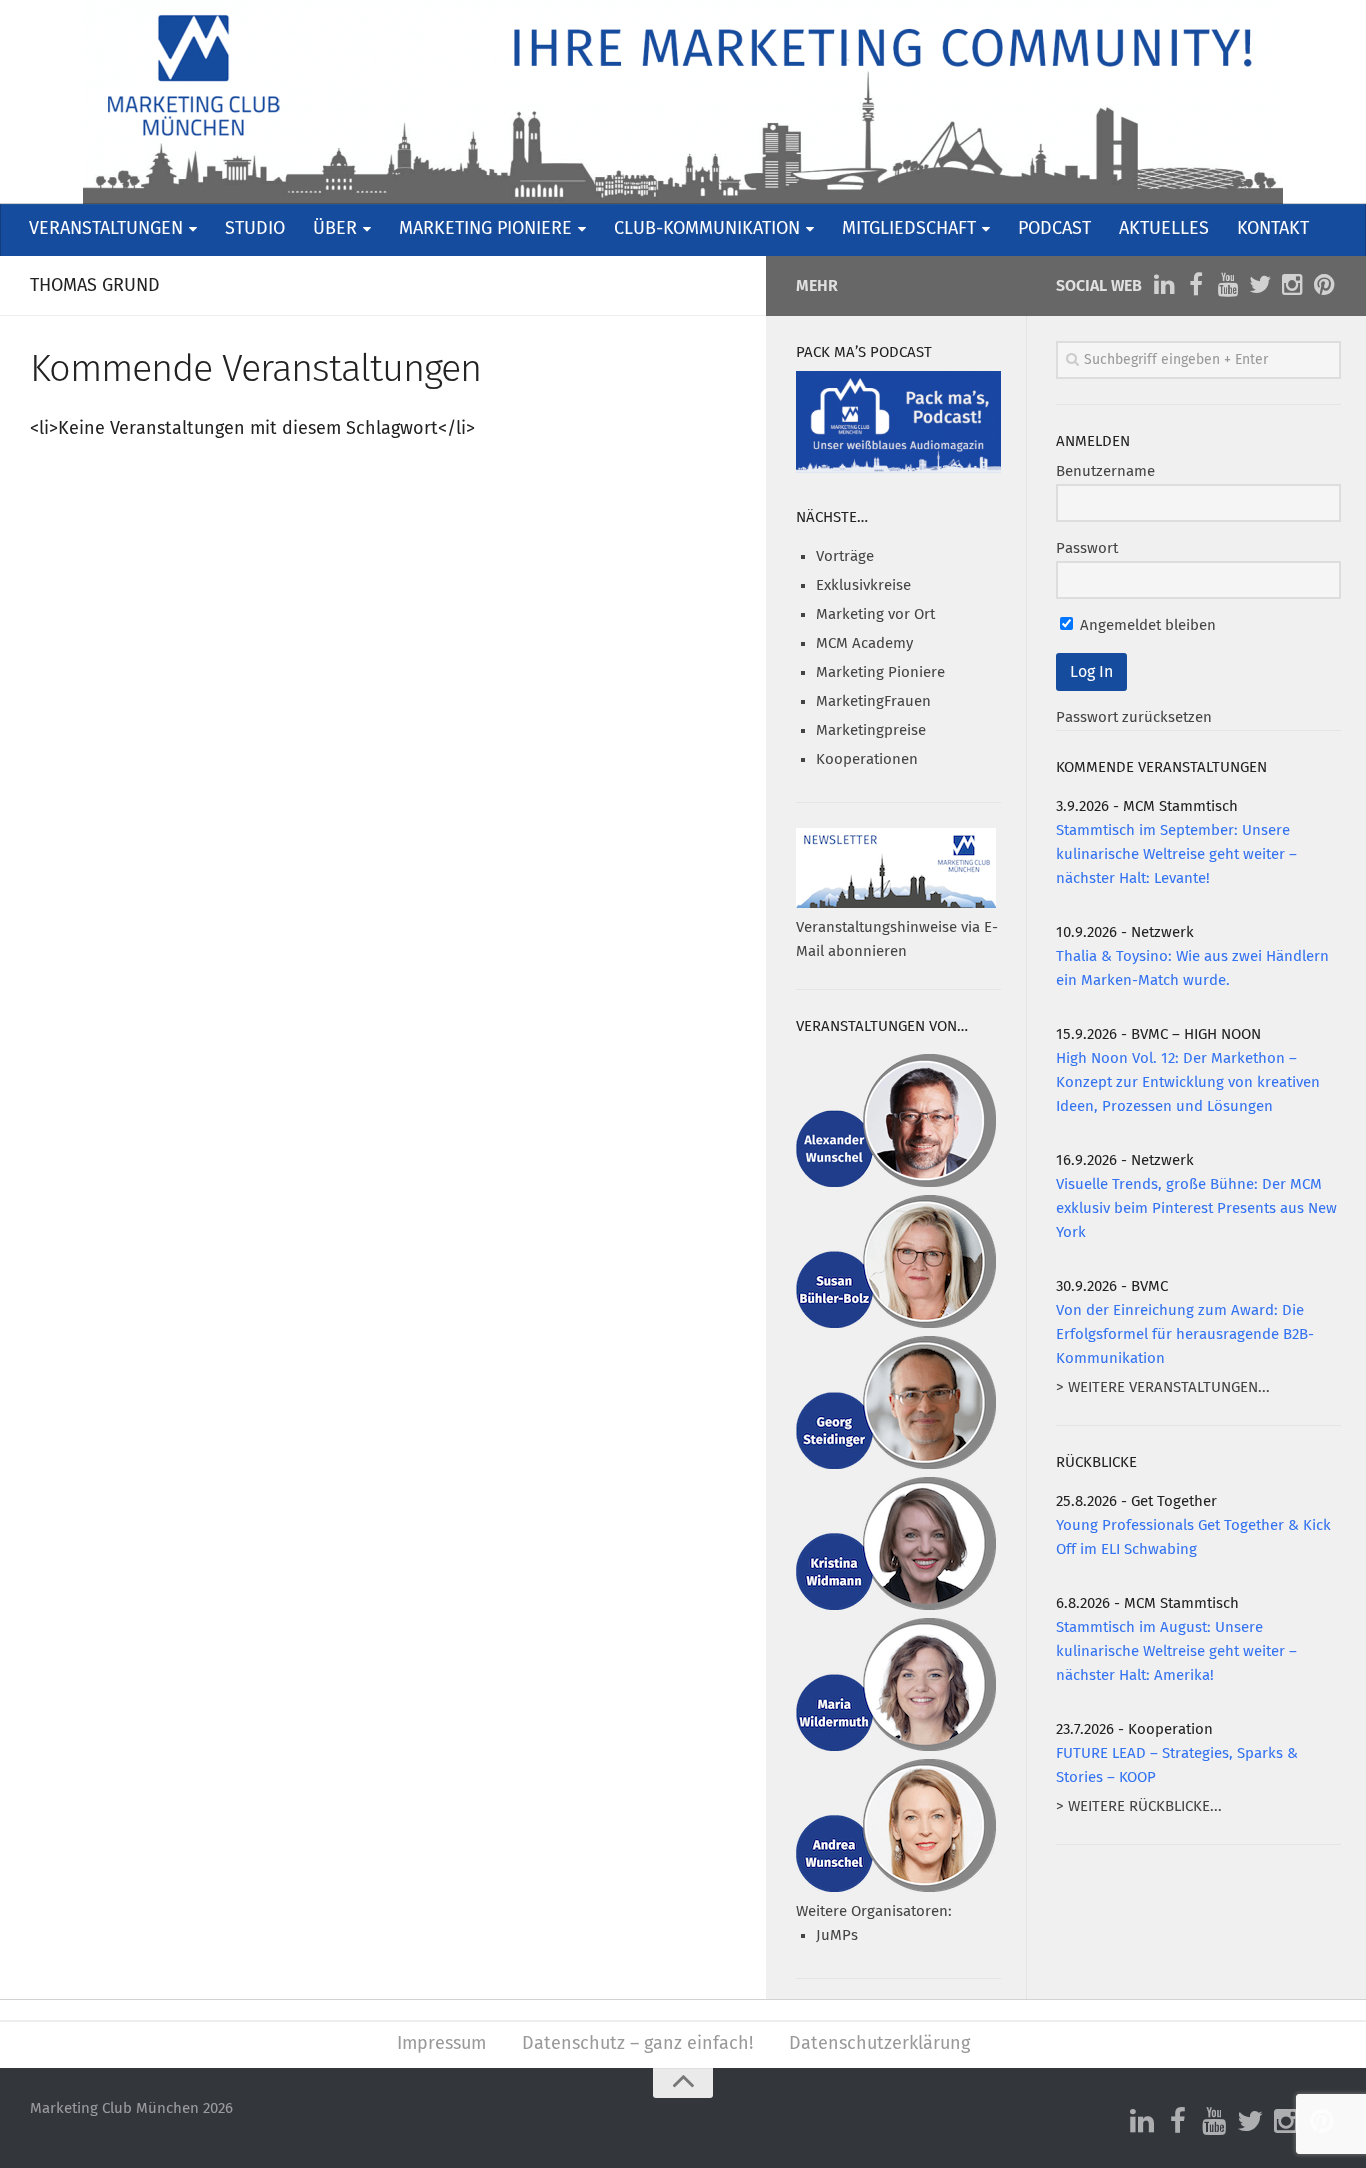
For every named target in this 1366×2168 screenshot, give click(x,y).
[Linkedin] (1164, 285)
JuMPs (837, 1935)
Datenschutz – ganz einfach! (637, 2044)
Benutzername (1105, 471)
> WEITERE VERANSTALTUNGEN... (1163, 1387)
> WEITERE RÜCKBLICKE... (1139, 1806)
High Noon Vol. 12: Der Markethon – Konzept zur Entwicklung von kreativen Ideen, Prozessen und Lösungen (1188, 1082)
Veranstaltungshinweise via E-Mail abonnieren (897, 939)
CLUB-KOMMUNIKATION (707, 229)
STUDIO (255, 229)
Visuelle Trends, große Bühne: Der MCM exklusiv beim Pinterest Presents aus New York (1196, 1208)
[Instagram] (1292, 285)
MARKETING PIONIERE (485, 229)
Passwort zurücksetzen (1134, 717)
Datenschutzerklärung (879, 2044)
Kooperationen (867, 759)
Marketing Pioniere (880, 672)
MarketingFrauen (873, 701)
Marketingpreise (871, 730)
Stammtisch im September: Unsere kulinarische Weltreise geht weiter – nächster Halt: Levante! (1176, 854)
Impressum (441, 2044)
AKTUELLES (1164, 229)
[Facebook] (1196, 285)
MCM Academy (864, 643)
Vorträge (845, 556)
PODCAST (1054, 229)
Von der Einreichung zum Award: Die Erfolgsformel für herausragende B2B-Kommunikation (1185, 1334)
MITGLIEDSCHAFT (909, 229)
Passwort (1087, 548)
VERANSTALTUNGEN (106, 229)
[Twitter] (1260, 285)
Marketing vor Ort (875, 614)
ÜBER (335, 229)
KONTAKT (1273, 229)
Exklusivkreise (863, 585)
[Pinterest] (1324, 285)
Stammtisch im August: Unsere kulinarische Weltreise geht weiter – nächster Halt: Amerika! (1176, 1651)
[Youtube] (1228, 285)
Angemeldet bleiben (1146, 625)
